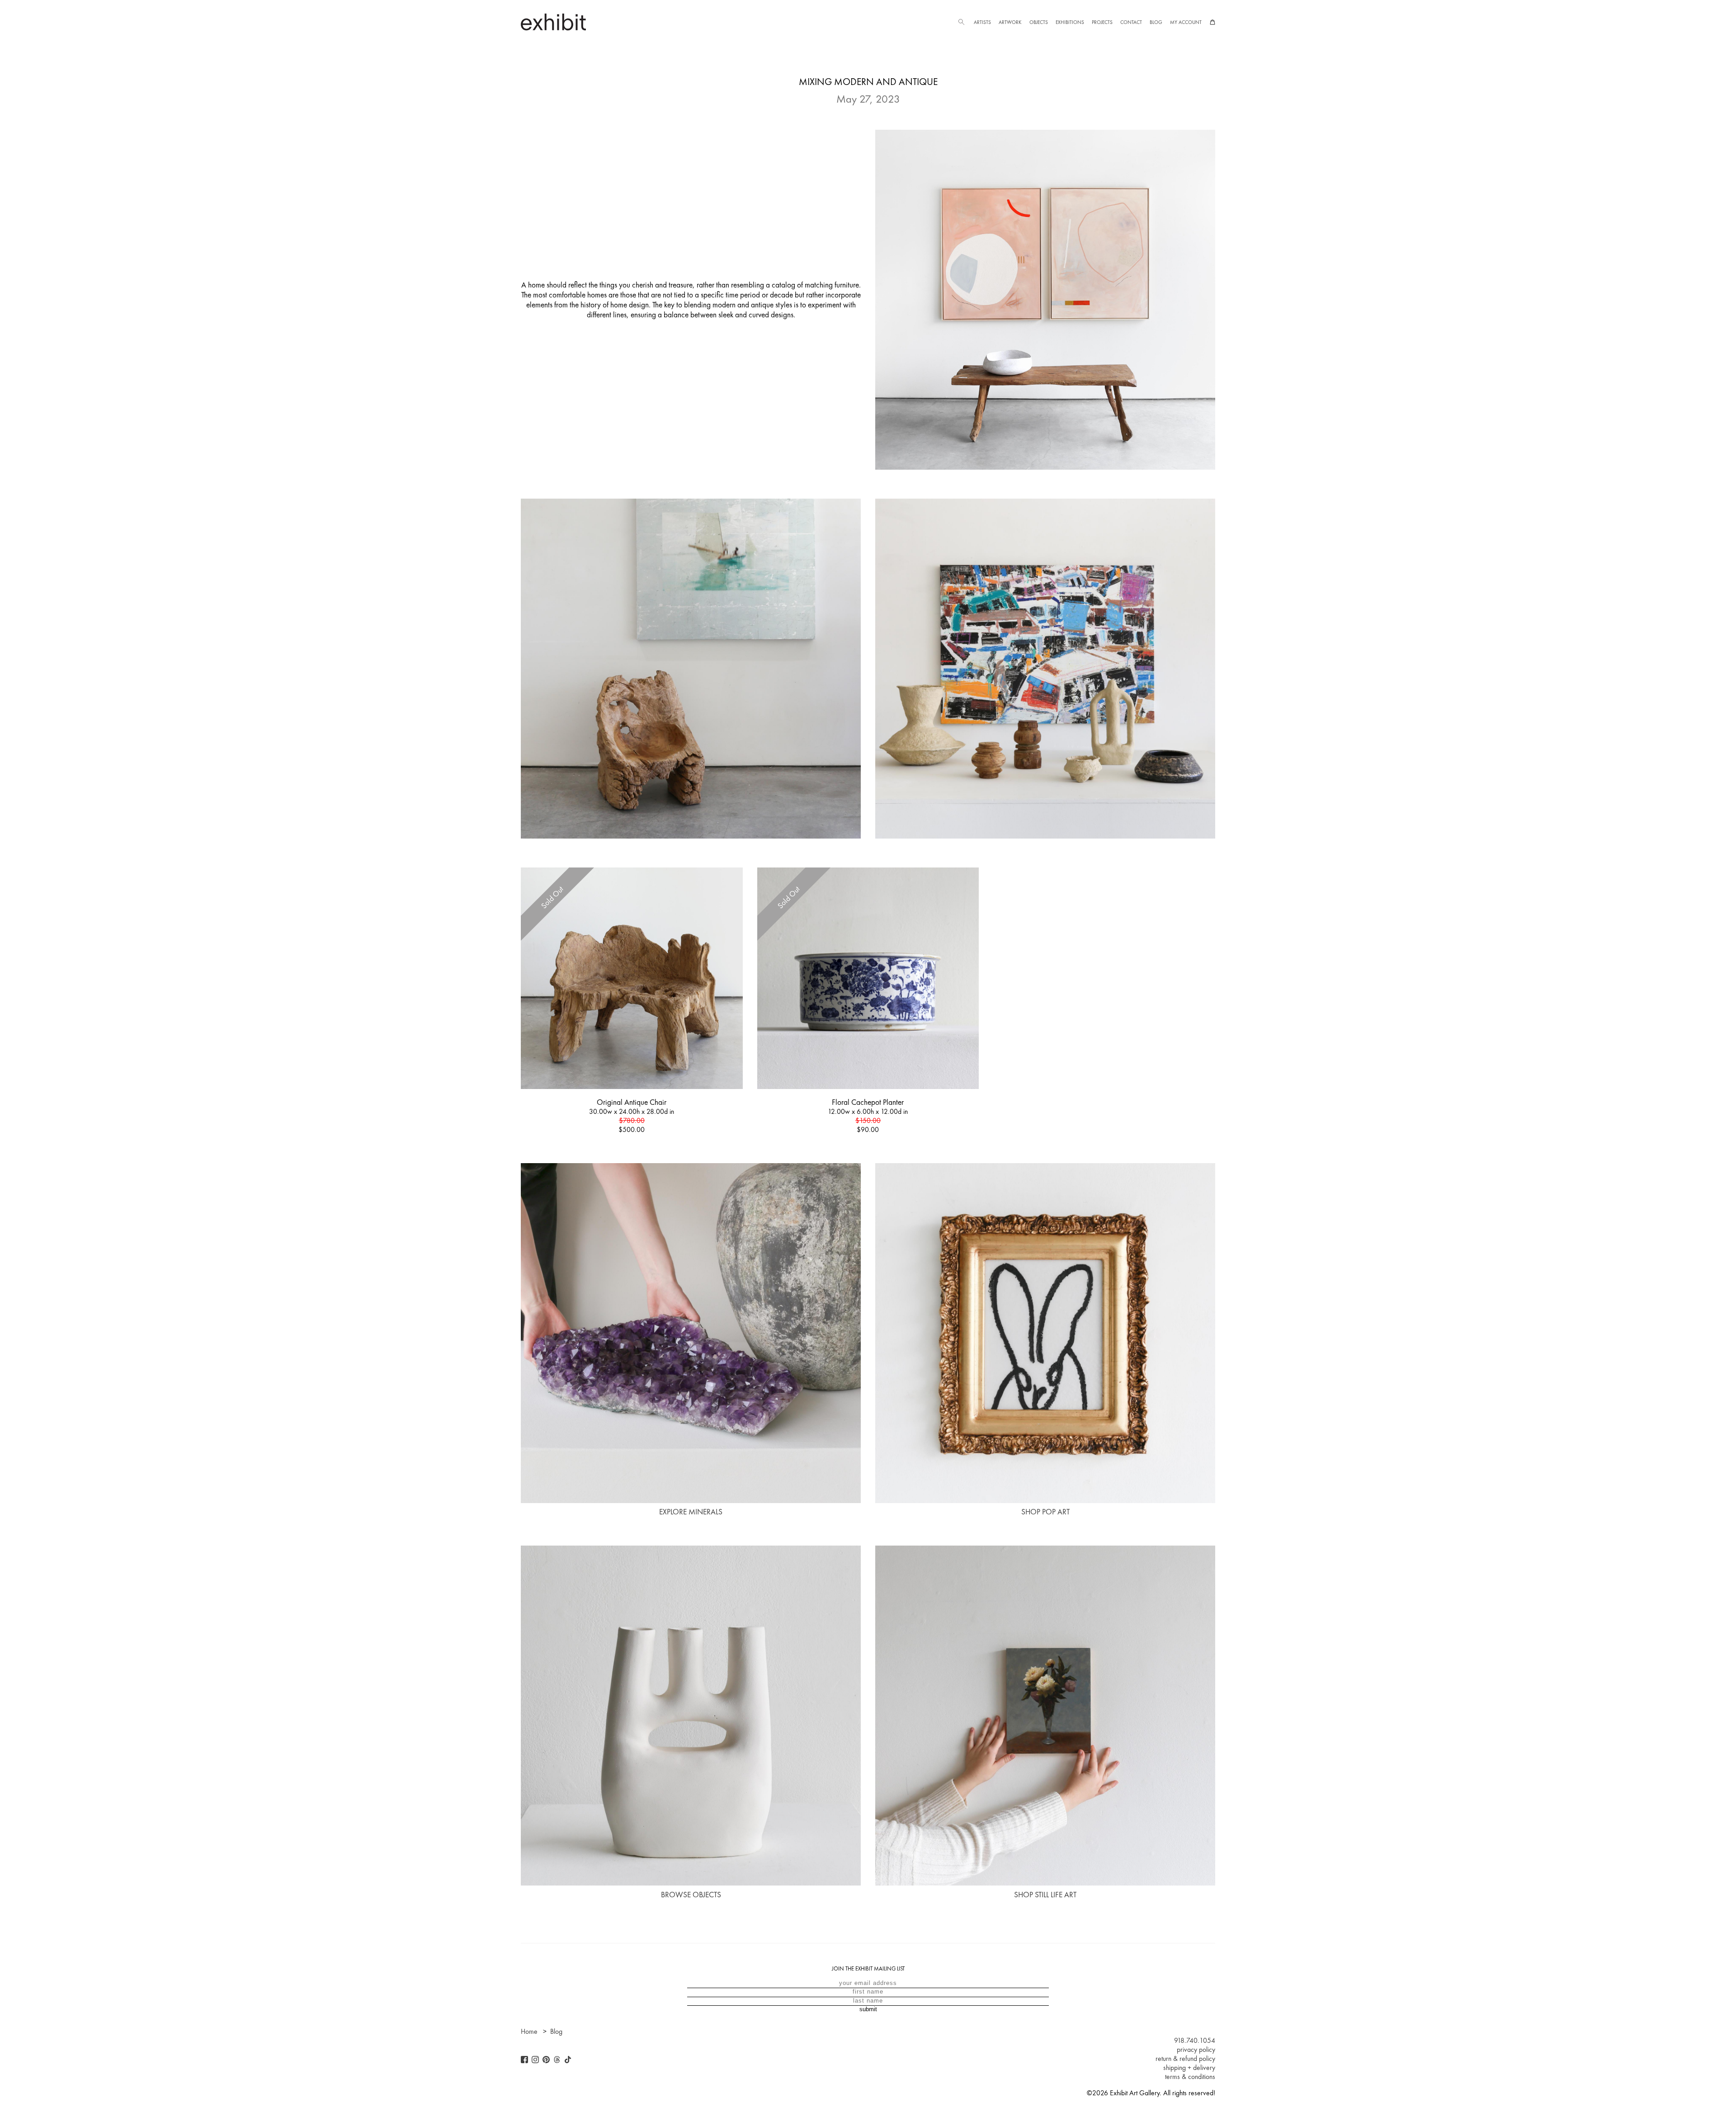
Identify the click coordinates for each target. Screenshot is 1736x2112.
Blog (1156, 22)
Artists (982, 22)
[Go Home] (553, 22)
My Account (1186, 22)
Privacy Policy (1196, 2050)
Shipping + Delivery (1189, 2068)
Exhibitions (1070, 22)
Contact (1131, 22)
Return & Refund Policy (1185, 2059)
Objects (1039, 22)
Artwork (1010, 22)
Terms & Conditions (1190, 2077)
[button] (961, 22)
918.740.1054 (1195, 2041)
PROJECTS (1102, 22)
